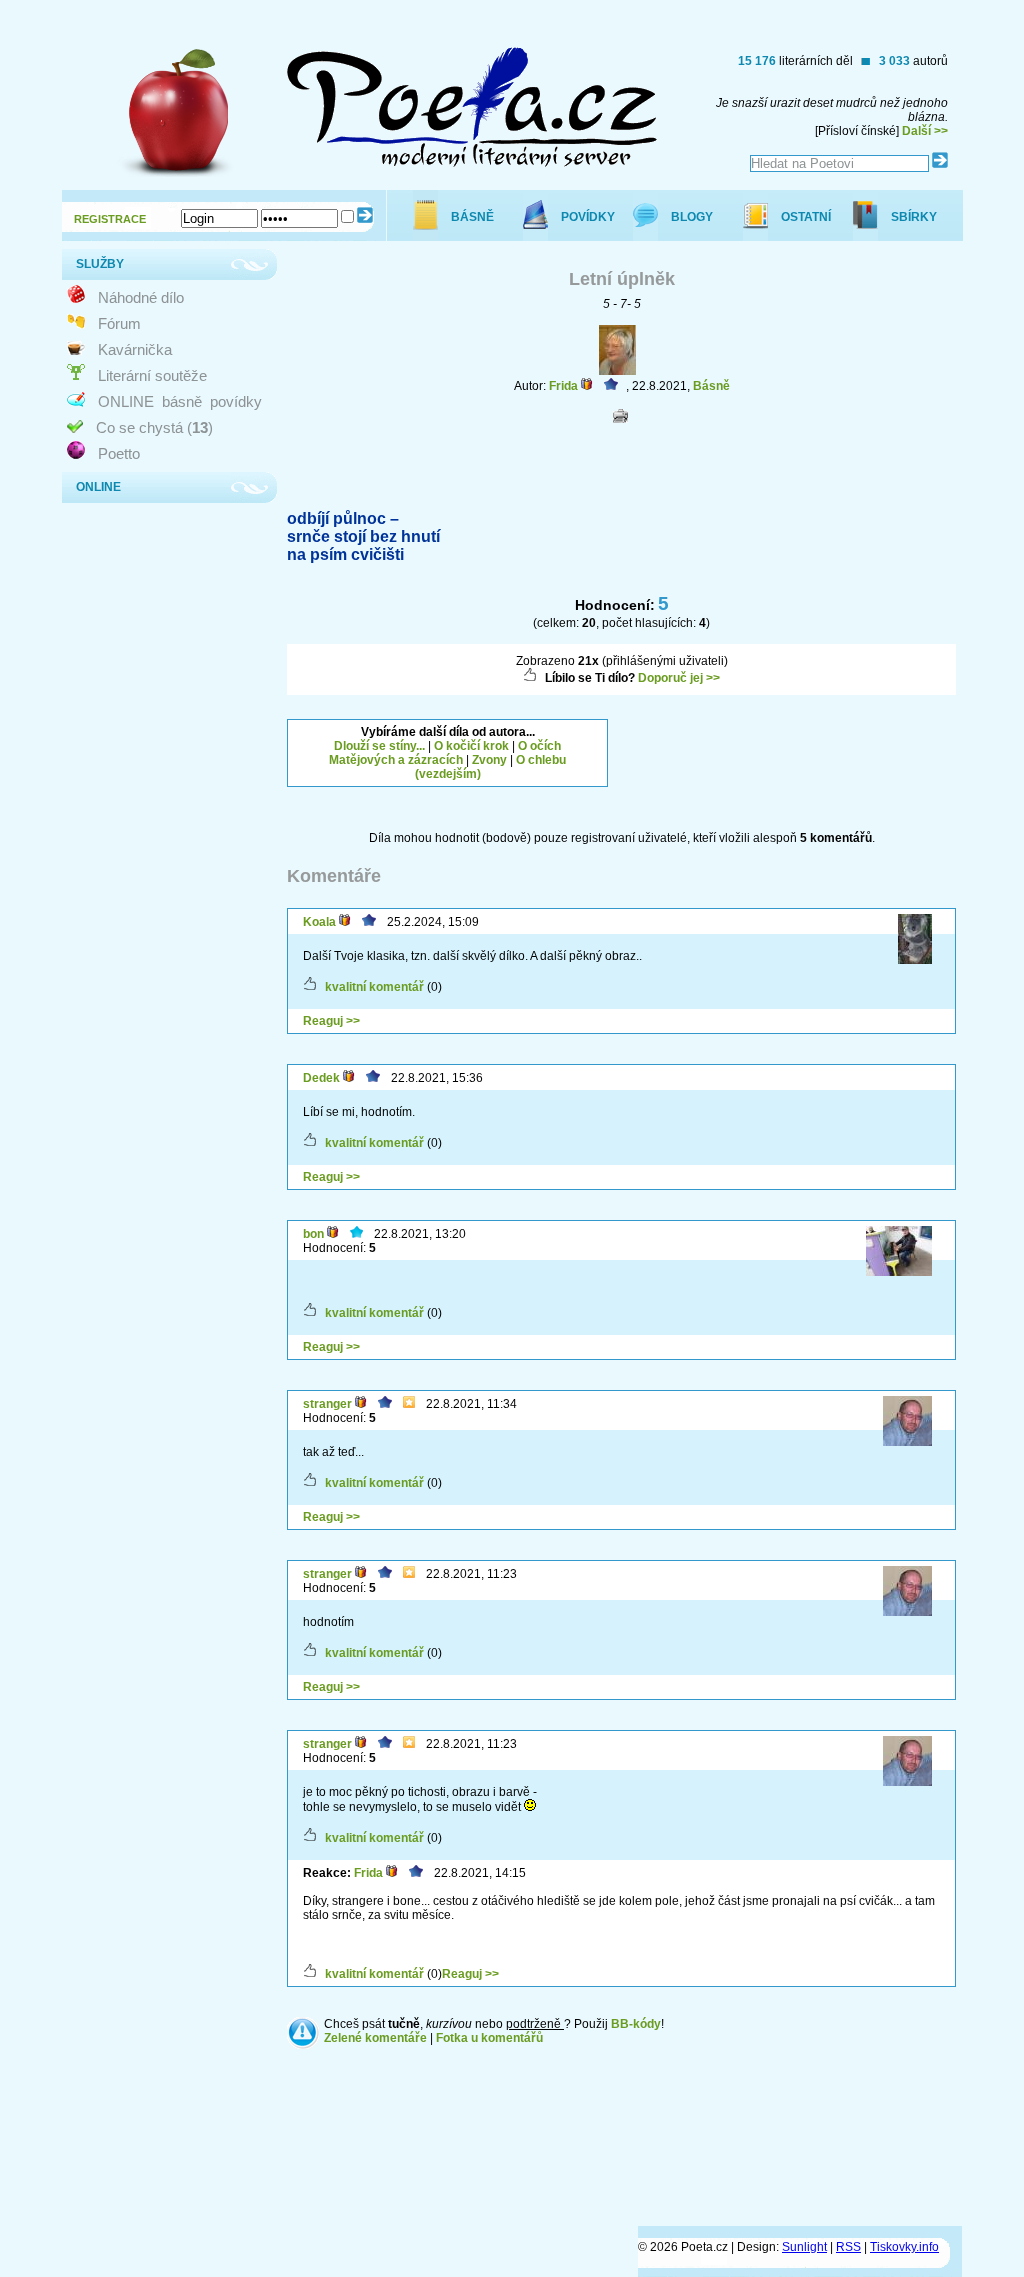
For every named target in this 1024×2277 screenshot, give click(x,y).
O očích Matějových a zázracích (445, 753)
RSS (848, 2247)
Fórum (119, 323)
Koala (319, 922)
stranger (327, 1404)
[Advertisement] (795, 744)
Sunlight (804, 2247)
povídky (236, 401)
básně (182, 401)
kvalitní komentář (374, 987)
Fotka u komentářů (489, 2038)
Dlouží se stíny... (379, 746)
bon (313, 1234)
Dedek (321, 1078)
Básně (711, 386)
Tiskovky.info (904, 2247)
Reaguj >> (331, 1021)
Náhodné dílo (141, 297)
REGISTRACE (110, 219)
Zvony (489, 760)
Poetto (119, 453)
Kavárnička (135, 349)
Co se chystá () (154, 427)
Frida (563, 386)
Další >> (925, 131)
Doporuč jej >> (679, 678)
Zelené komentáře (375, 2038)
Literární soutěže (152, 375)
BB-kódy (636, 2024)
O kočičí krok (471, 746)
